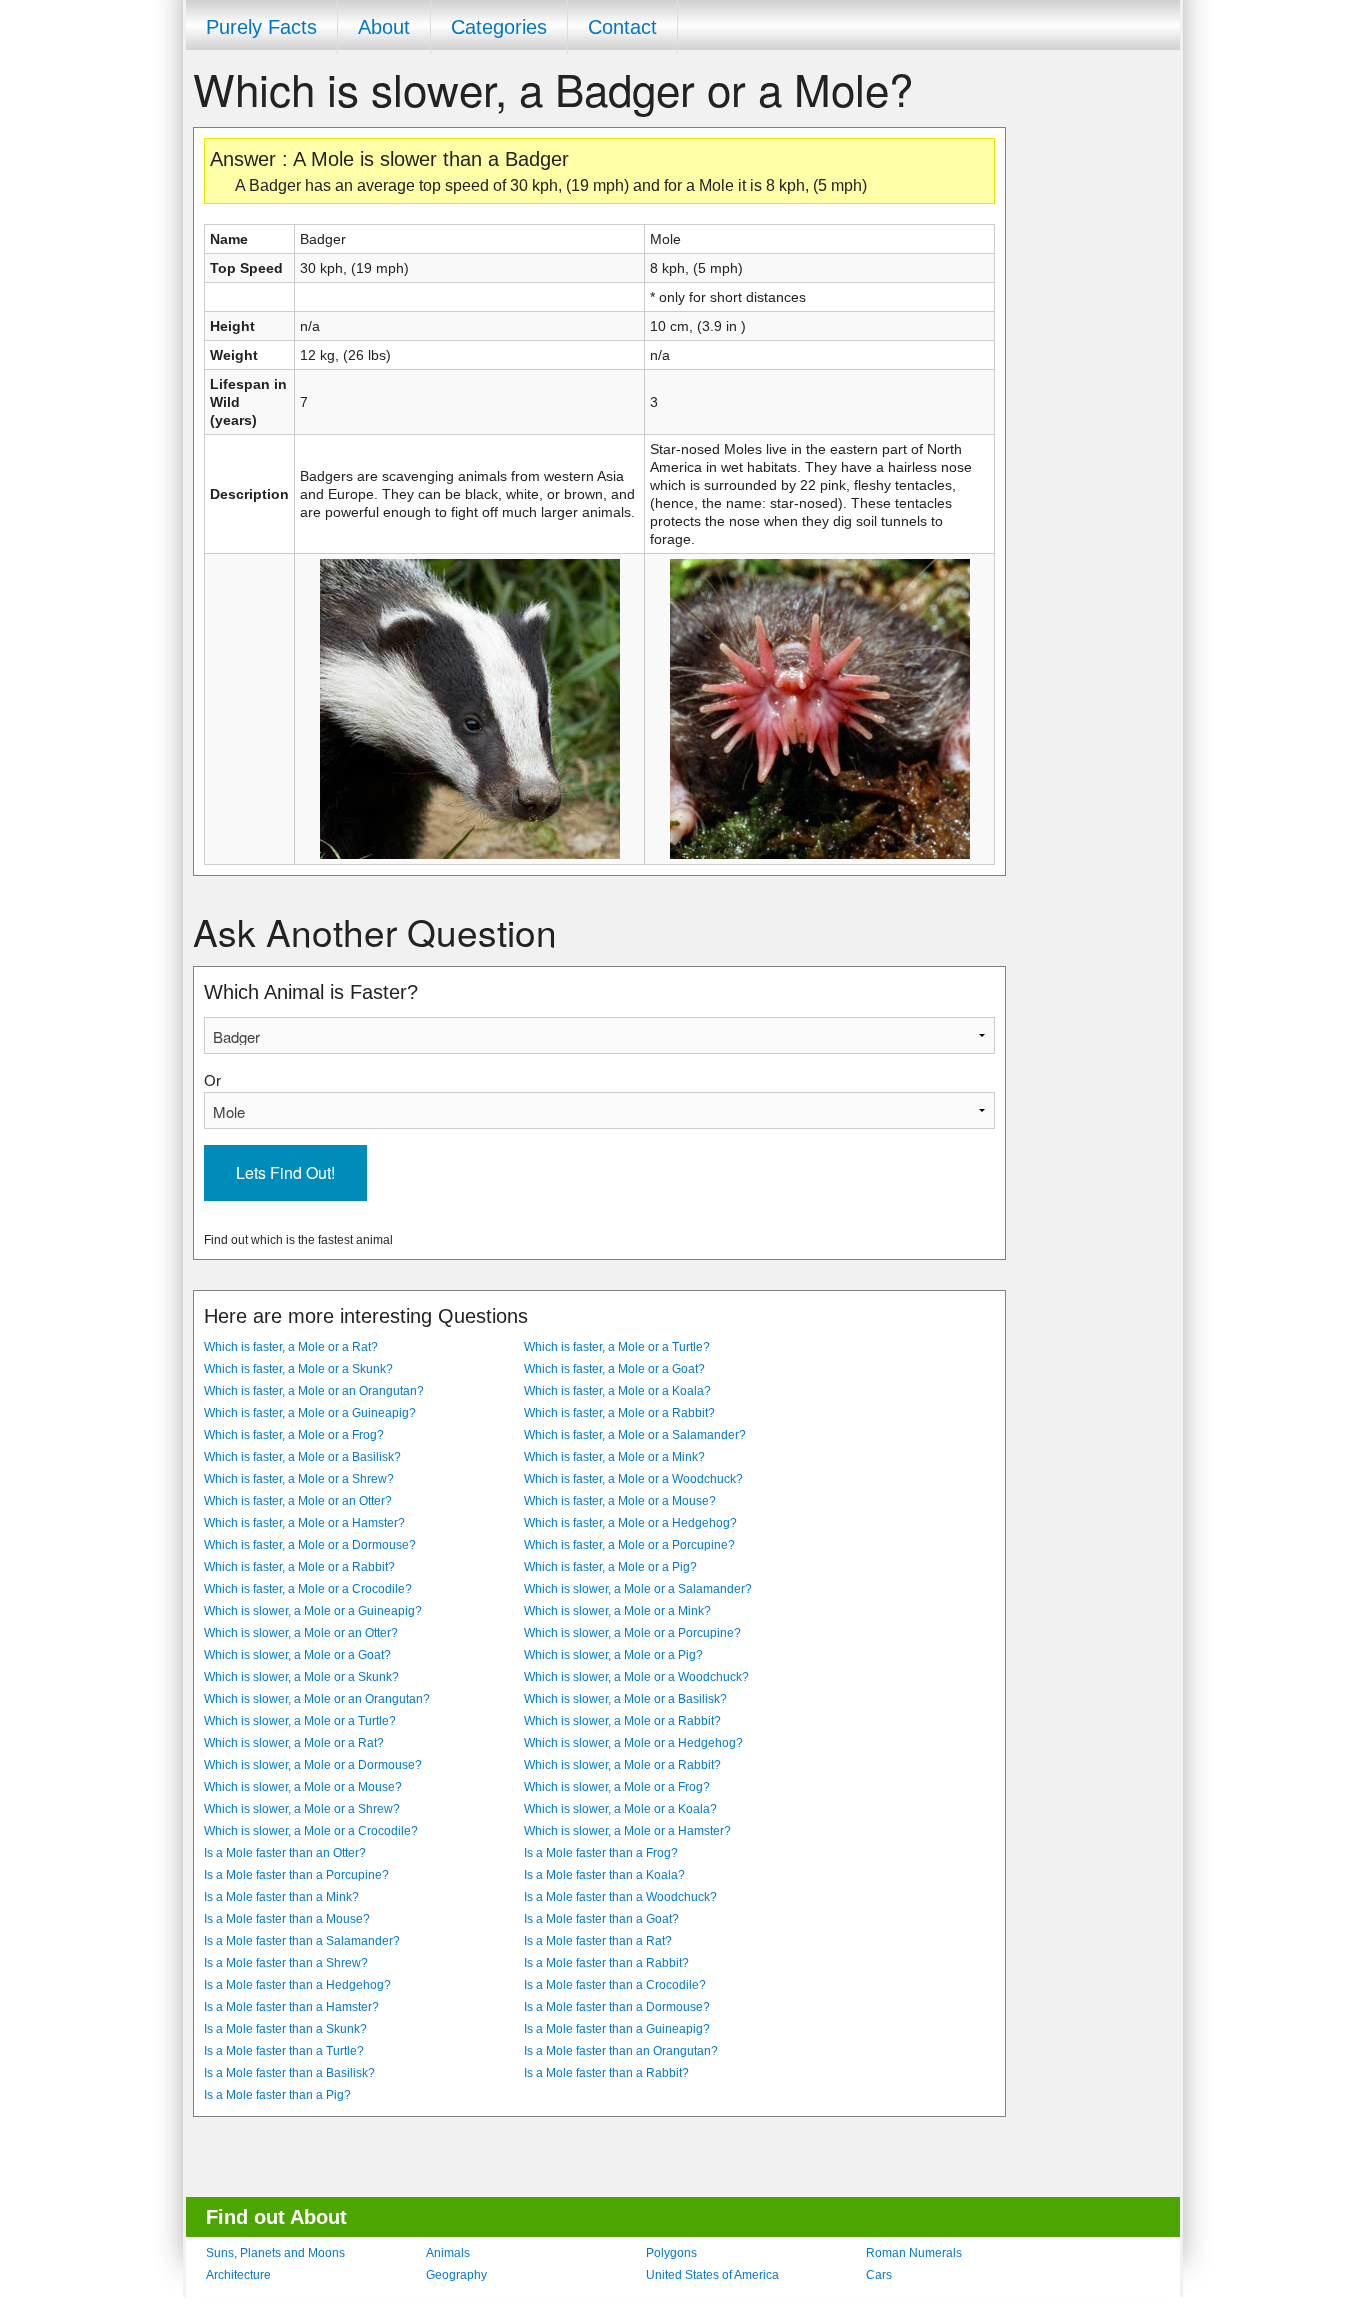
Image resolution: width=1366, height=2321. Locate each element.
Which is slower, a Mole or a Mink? (617, 1611)
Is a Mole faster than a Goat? (601, 1919)
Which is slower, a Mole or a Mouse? (303, 1787)
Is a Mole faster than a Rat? (598, 1941)
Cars (879, 2275)
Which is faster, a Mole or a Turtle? (617, 1347)
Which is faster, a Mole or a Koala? (617, 1391)
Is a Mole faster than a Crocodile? (615, 1985)
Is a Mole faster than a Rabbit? (606, 1963)
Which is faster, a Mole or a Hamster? (304, 1523)
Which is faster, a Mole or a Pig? (610, 1567)
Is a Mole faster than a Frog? (601, 1853)
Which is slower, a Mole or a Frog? (617, 1787)
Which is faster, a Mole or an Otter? (298, 1501)
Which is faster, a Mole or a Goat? (614, 1369)
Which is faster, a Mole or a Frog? (294, 1435)
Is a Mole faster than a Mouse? (287, 1919)
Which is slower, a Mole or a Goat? (297, 1655)
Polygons (671, 2253)
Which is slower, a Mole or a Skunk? (301, 1677)
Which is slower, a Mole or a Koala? (620, 1809)
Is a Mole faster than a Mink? (281, 1897)
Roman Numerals (914, 2253)
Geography (456, 2275)
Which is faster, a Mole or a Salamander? (635, 1435)
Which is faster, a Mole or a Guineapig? (310, 1413)
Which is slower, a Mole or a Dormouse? (313, 1765)
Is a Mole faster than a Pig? (277, 2095)
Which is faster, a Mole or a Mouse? (620, 1501)
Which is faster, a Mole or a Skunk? (298, 1369)
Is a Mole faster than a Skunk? (285, 2029)
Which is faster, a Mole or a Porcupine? (629, 1545)
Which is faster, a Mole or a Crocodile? (308, 1589)
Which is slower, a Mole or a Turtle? (300, 1721)
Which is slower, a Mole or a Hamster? (627, 1831)
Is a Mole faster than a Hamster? (291, 2007)
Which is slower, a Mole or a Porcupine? (632, 1633)
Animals (448, 2253)
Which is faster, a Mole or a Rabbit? (619, 1413)
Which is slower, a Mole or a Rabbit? (622, 1721)
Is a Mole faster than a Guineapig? (617, 2029)
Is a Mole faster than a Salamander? (302, 1941)
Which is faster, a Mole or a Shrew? (299, 1479)
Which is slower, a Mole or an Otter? (301, 1633)
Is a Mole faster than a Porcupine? (296, 1875)
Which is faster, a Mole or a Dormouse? (310, 1545)
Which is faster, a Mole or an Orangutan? (314, 1391)
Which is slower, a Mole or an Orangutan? (317, 1699)
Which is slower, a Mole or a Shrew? (302, 1809)
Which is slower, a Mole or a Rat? (294, 1743)
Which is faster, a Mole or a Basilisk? (302, 1457)
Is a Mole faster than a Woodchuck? (620, 1897)
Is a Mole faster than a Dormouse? (617, 2007)
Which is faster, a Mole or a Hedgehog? (630, 1523)
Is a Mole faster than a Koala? (604, 1875)
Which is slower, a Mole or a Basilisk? (625, 1699)
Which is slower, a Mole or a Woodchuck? (636, 1677)
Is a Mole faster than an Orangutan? (621, 2051)
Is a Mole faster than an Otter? (285, 1853)
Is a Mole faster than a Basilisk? (289, 2073)
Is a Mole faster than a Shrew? (286, 1963)
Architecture (238, 2275)
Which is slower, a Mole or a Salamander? (638, 1589)
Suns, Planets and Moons (275, 2253)
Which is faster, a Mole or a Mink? (614, 1457)
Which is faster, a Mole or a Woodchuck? (633, 1479)
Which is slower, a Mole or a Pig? (613, 1655)
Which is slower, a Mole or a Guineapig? (313, 1611)
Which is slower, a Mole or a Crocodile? (311, 1831)
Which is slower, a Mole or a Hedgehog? (633, 1743)
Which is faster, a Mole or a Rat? (291, 1347)
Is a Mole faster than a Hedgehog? (297, 1985)
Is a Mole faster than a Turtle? (284, 2051)
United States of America (712, 2275)
